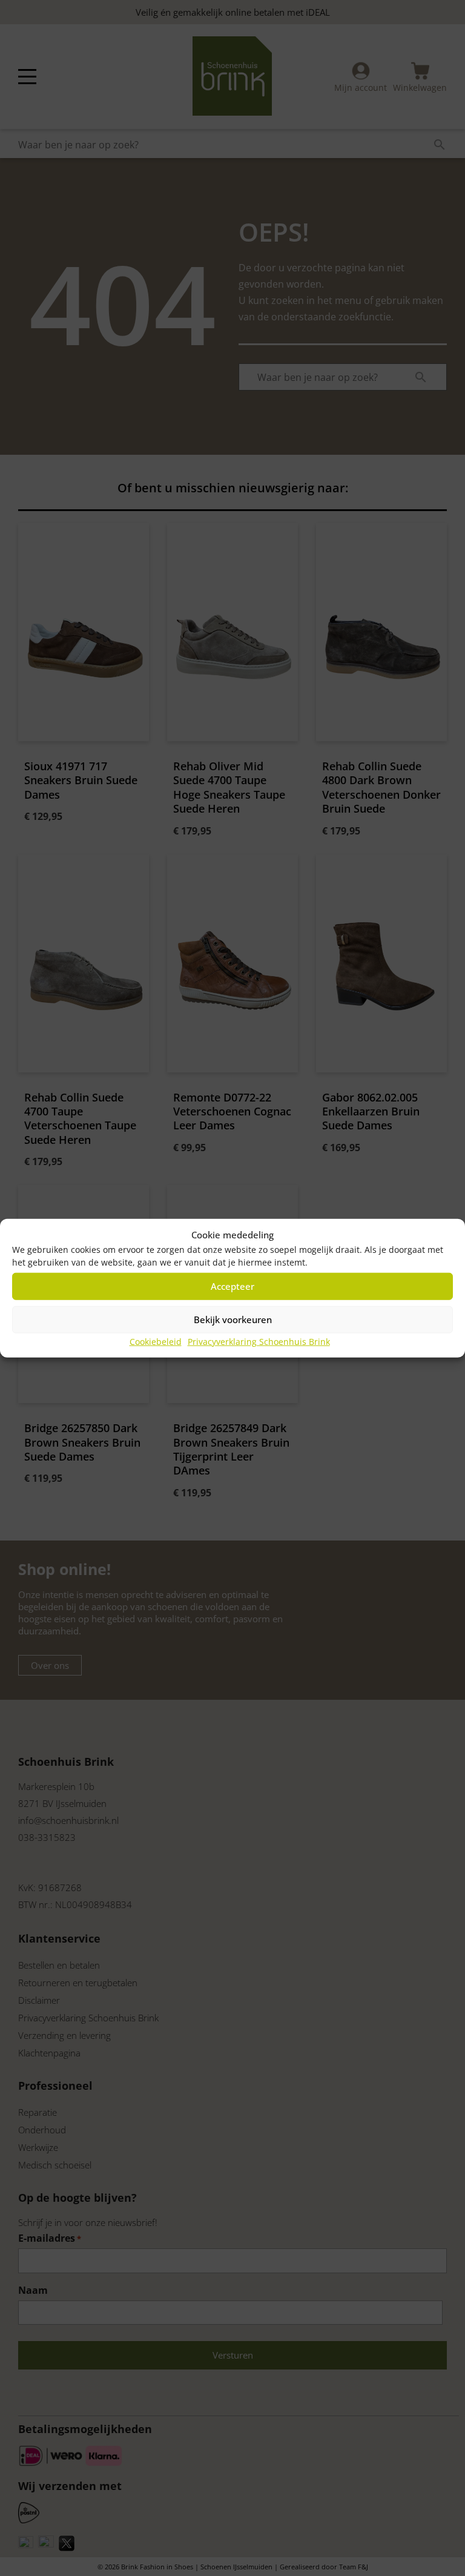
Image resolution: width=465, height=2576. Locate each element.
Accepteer (232, 1286)
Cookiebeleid (156, 1341)
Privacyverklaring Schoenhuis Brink (259, 1341)
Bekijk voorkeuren (233, 1319)
